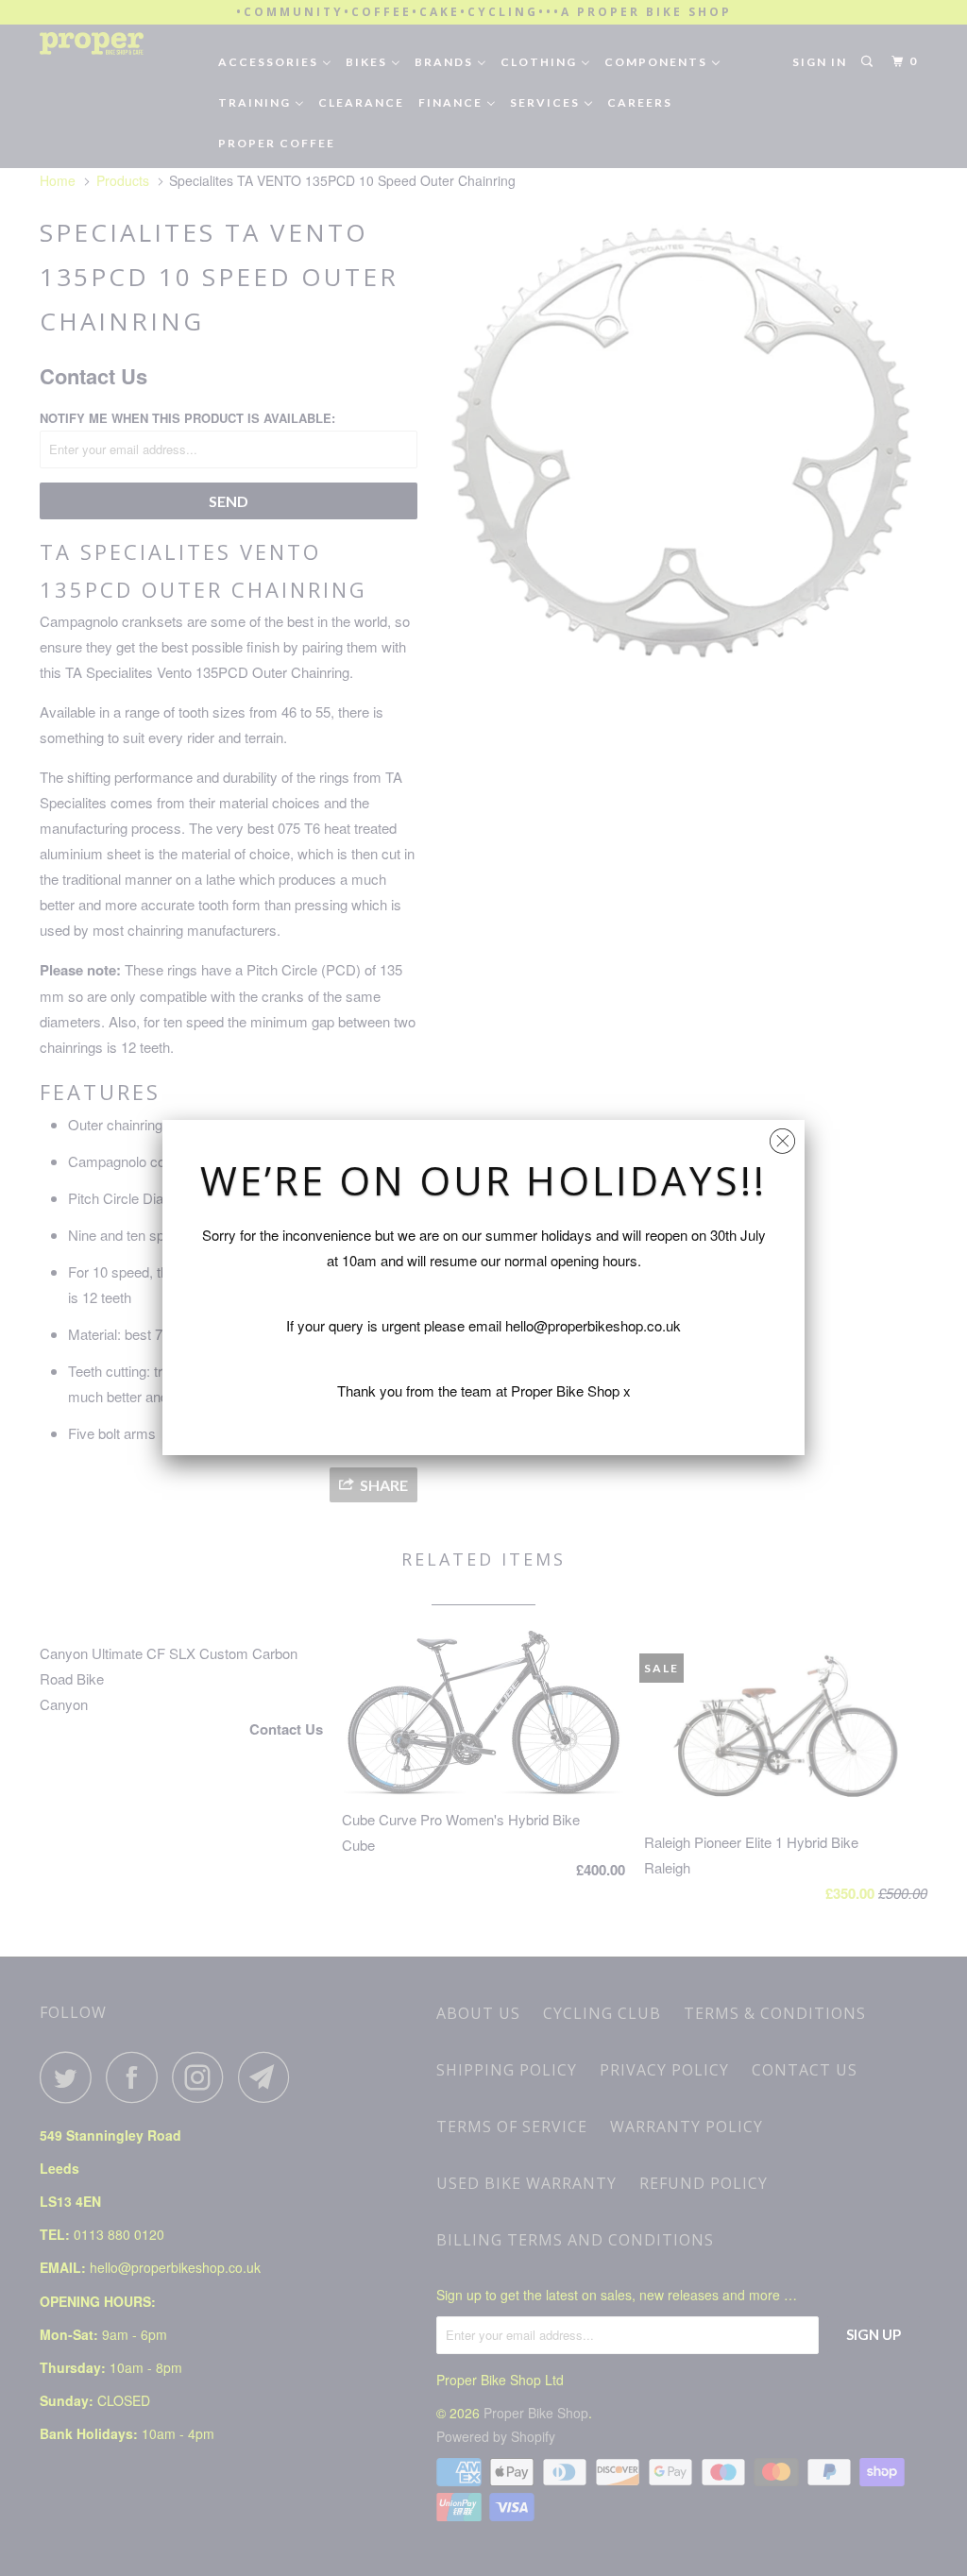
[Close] (782, 1136)
